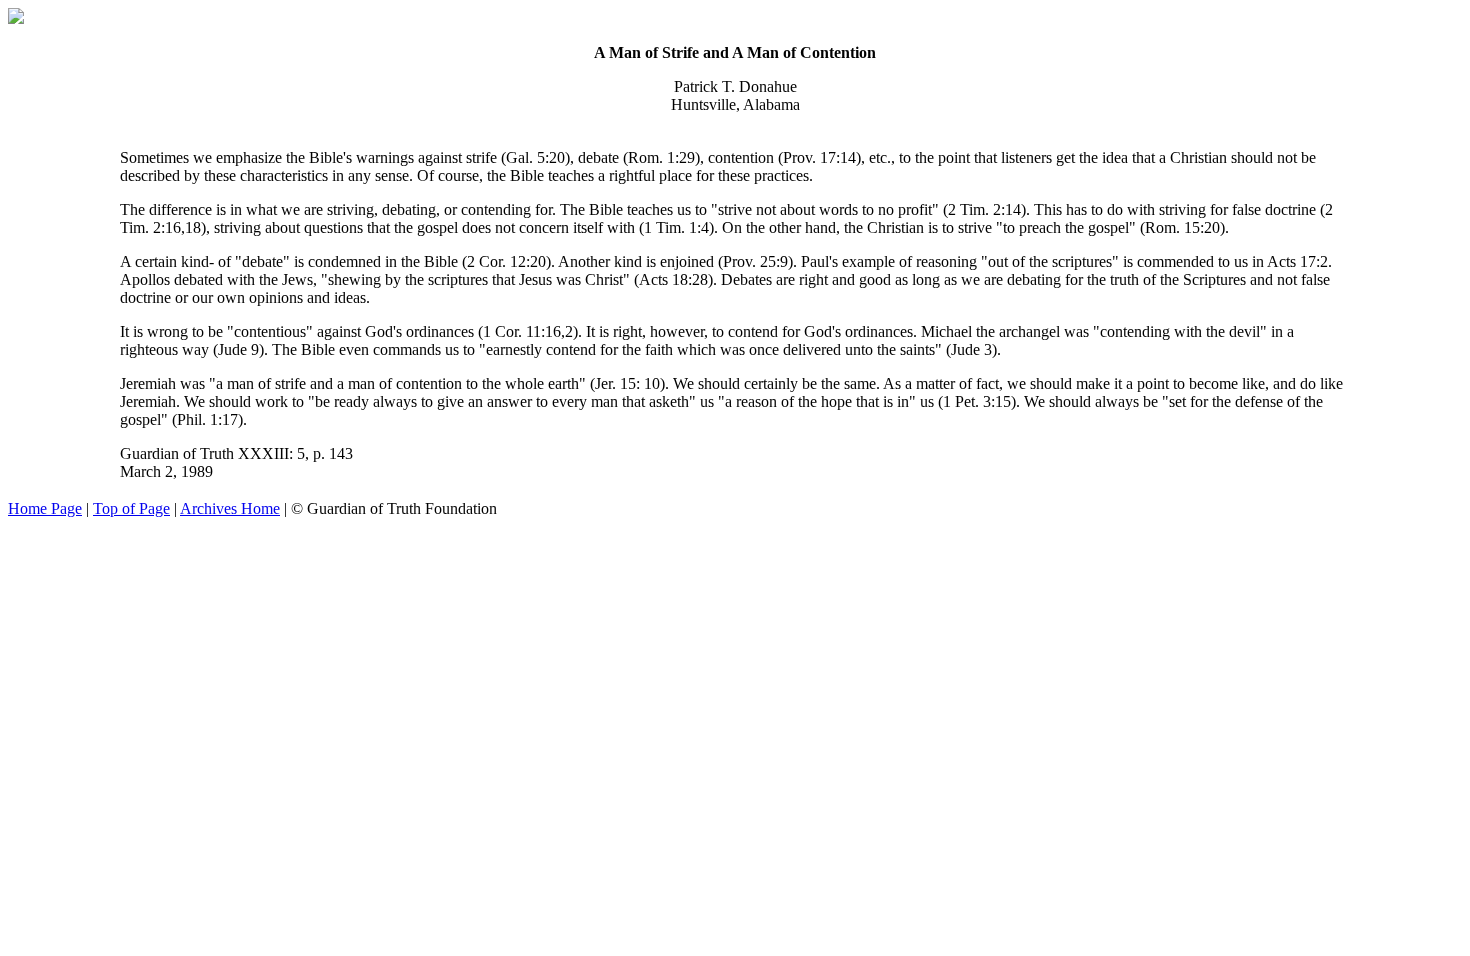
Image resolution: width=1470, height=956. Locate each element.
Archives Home (230, 508)
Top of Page (131, 508)
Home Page (45, 508)
